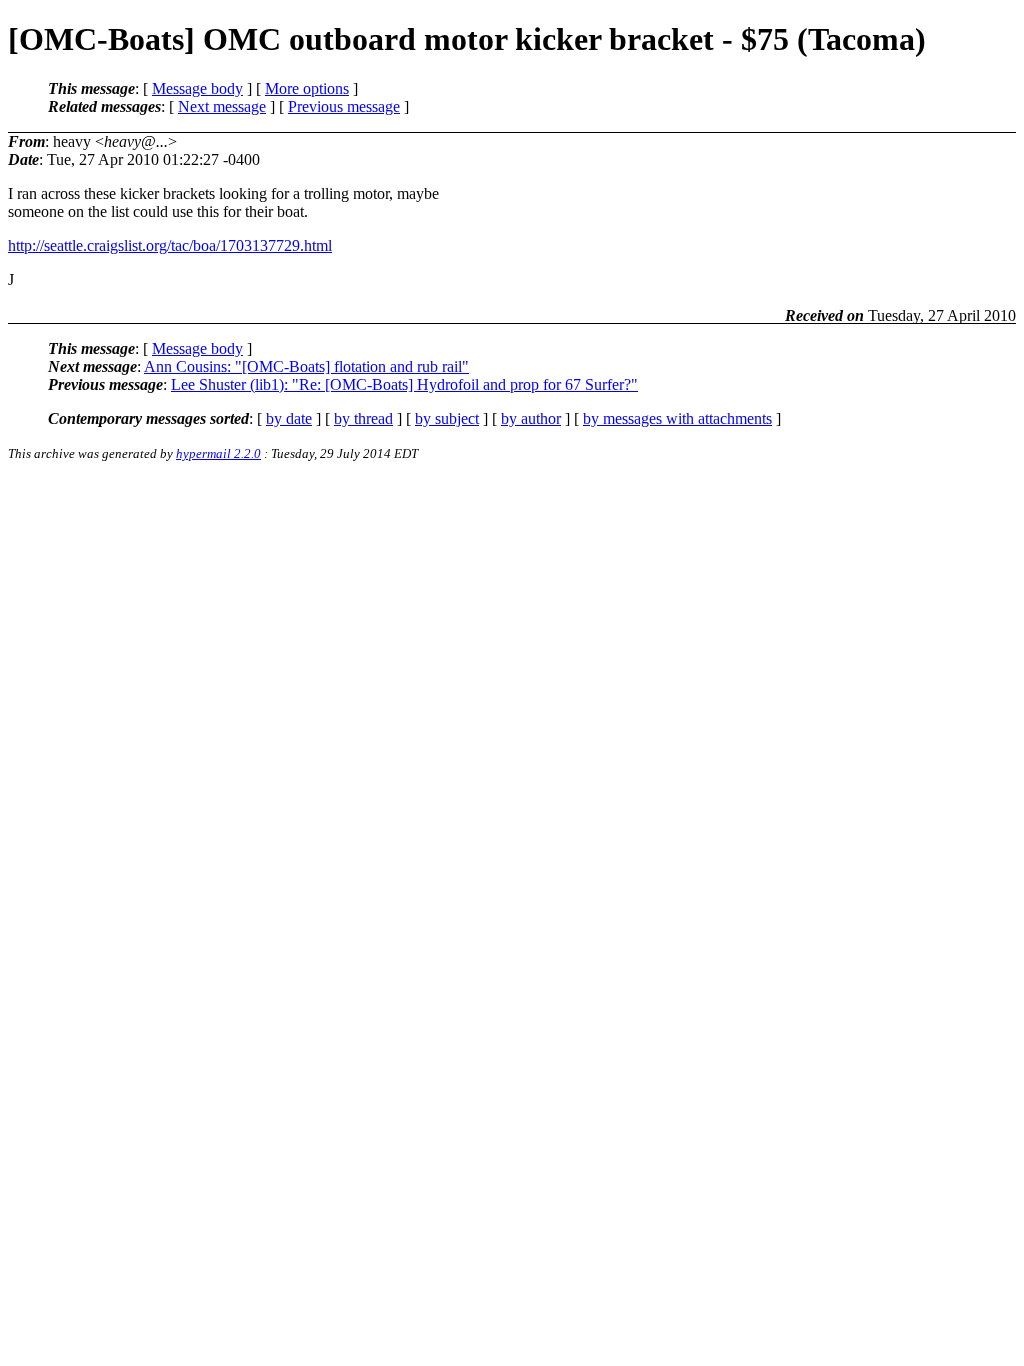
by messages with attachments (677, 418)
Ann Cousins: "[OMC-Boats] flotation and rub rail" (306, 366)
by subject (447, 418)
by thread (363, 418)
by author (531, 418)
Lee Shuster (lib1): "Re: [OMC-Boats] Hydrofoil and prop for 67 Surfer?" (404, 384)
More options (307, 88)
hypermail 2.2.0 (218, 453)
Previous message (344, 106)
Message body (197, 88)
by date (289, 418)
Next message (222, 106)
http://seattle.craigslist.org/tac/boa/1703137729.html (170, 245)
